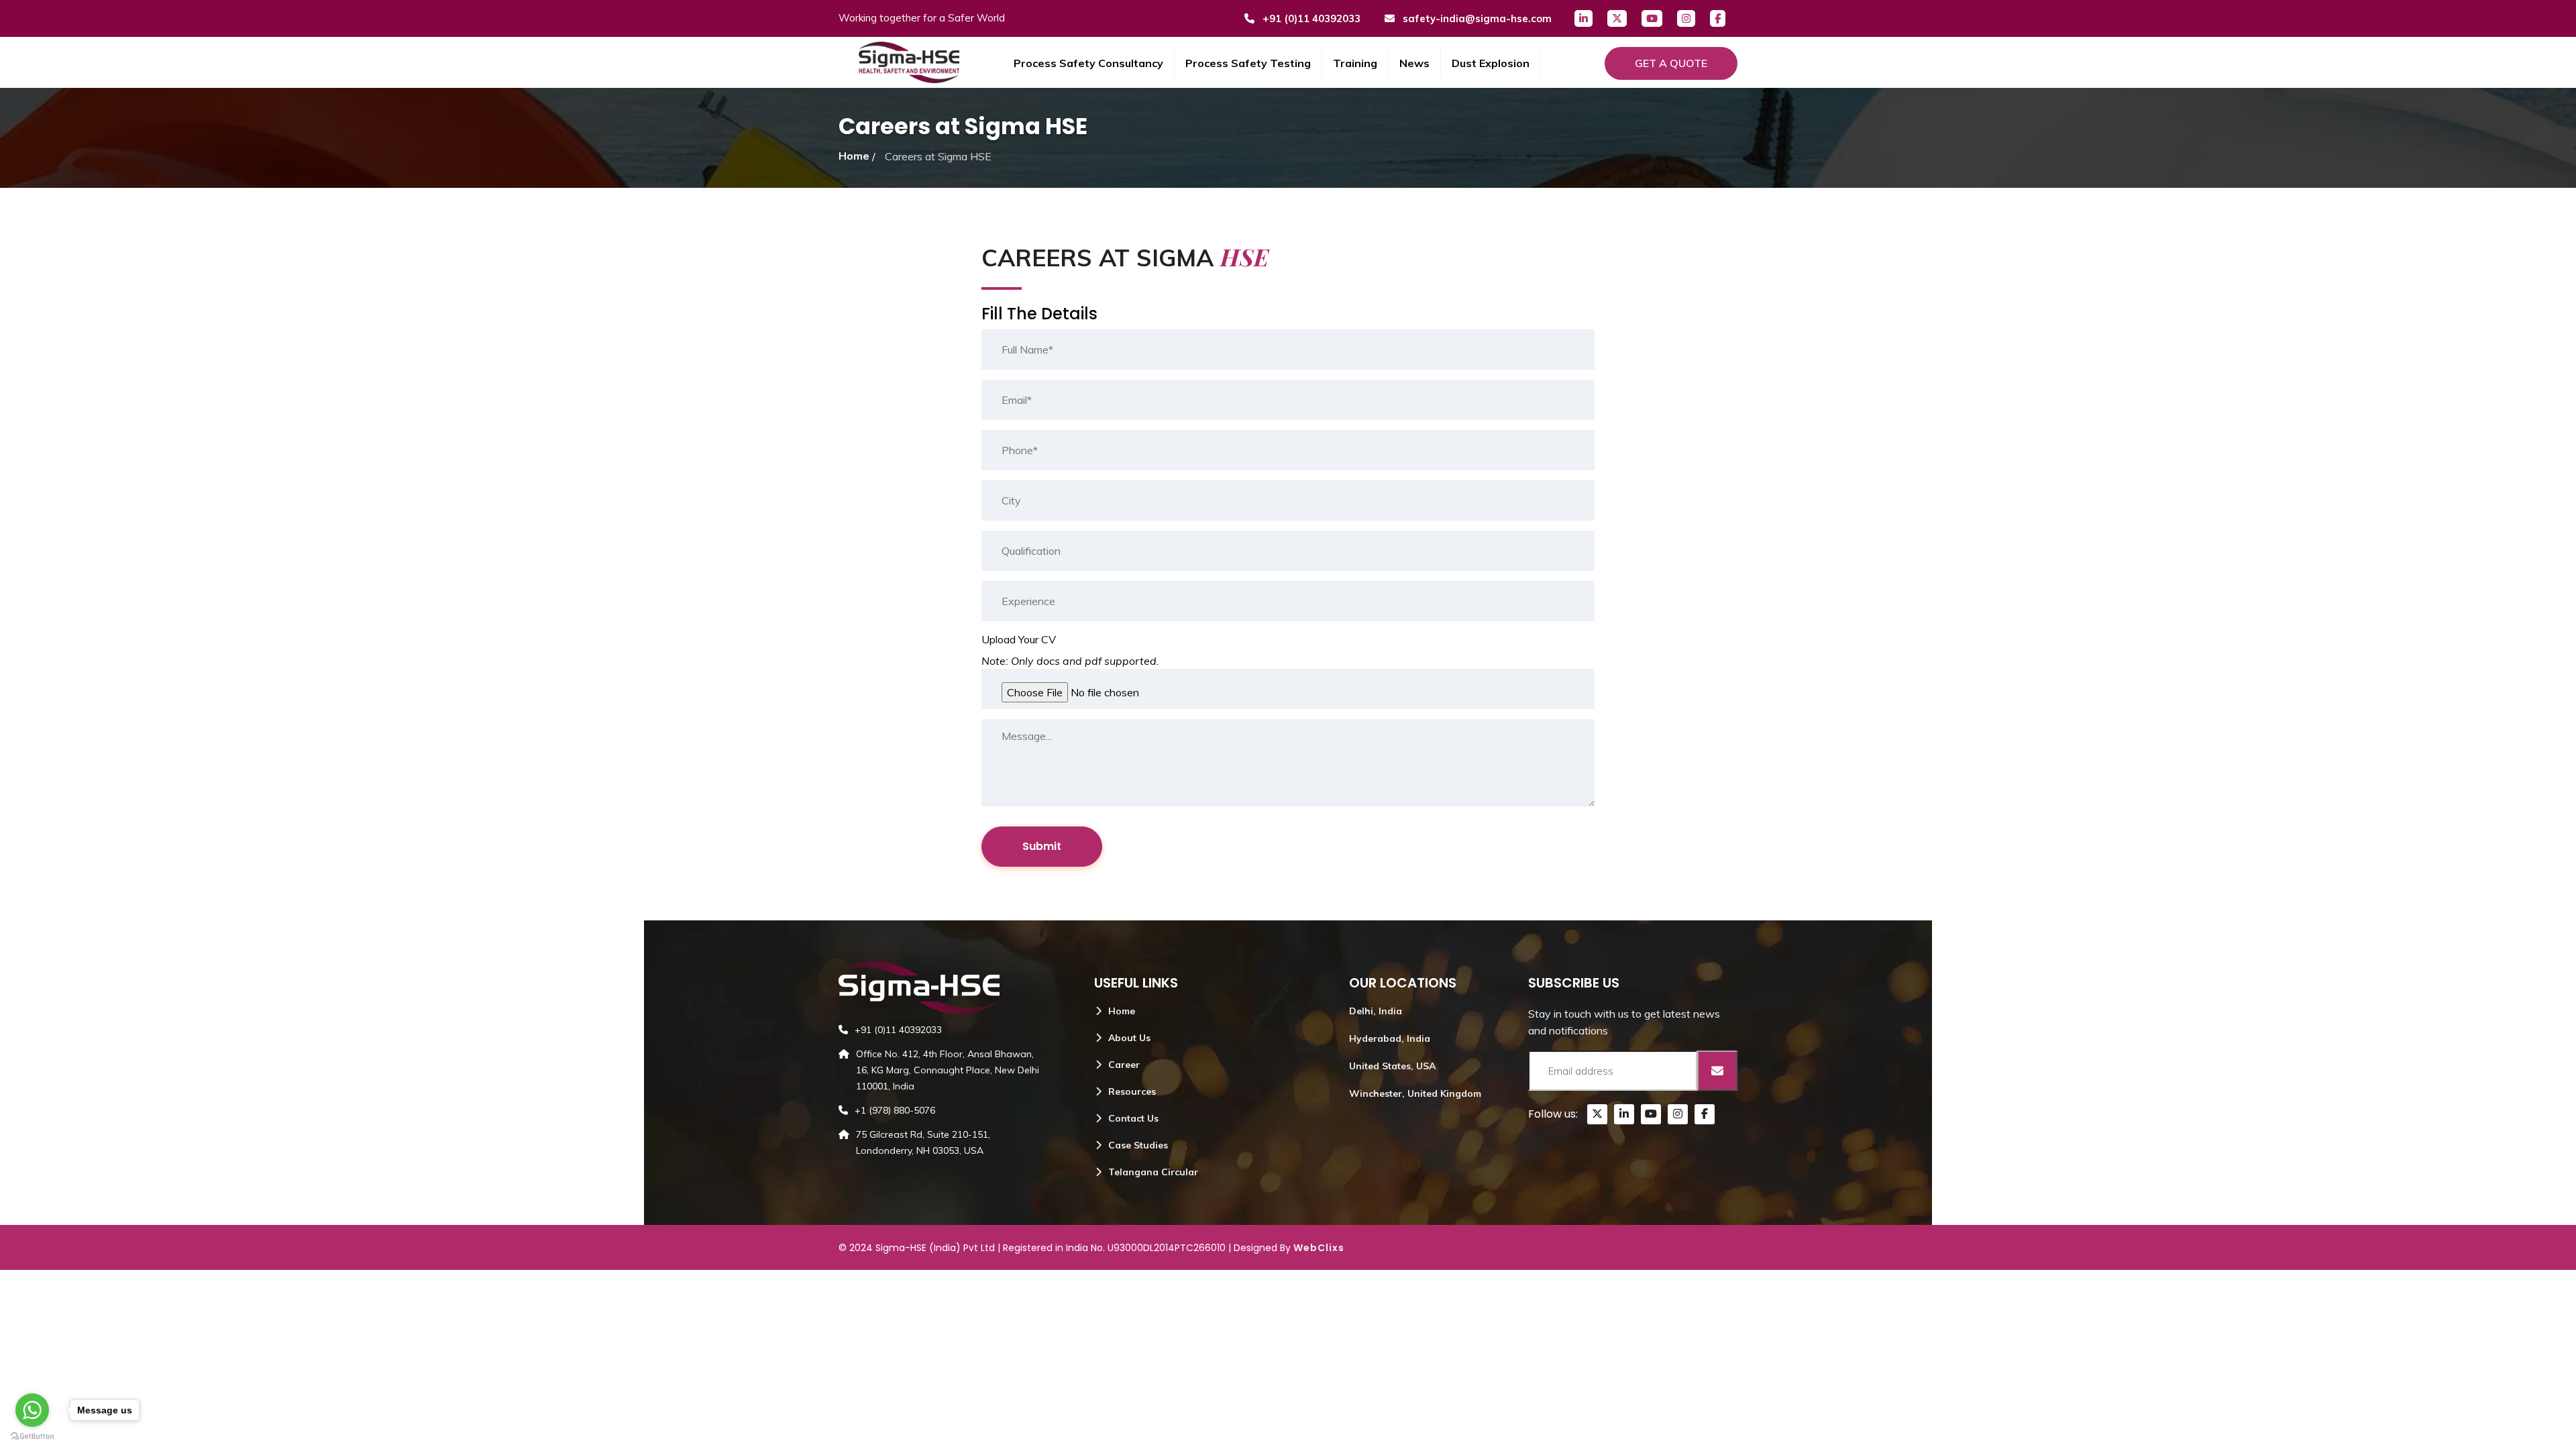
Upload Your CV (1019, 639)
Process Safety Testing (1248, 63)
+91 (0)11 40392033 (1310, 18)
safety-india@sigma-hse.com (1476, 18)
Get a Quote (1671, 63)
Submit (1042, 846)
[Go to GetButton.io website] (32, 1436)
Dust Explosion (1491, 63)
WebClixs (1319, 1248)
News (1414, 63)
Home (854, 156)
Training (1355, 63)
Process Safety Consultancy (1088, 63)
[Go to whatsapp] (32, 1410)
